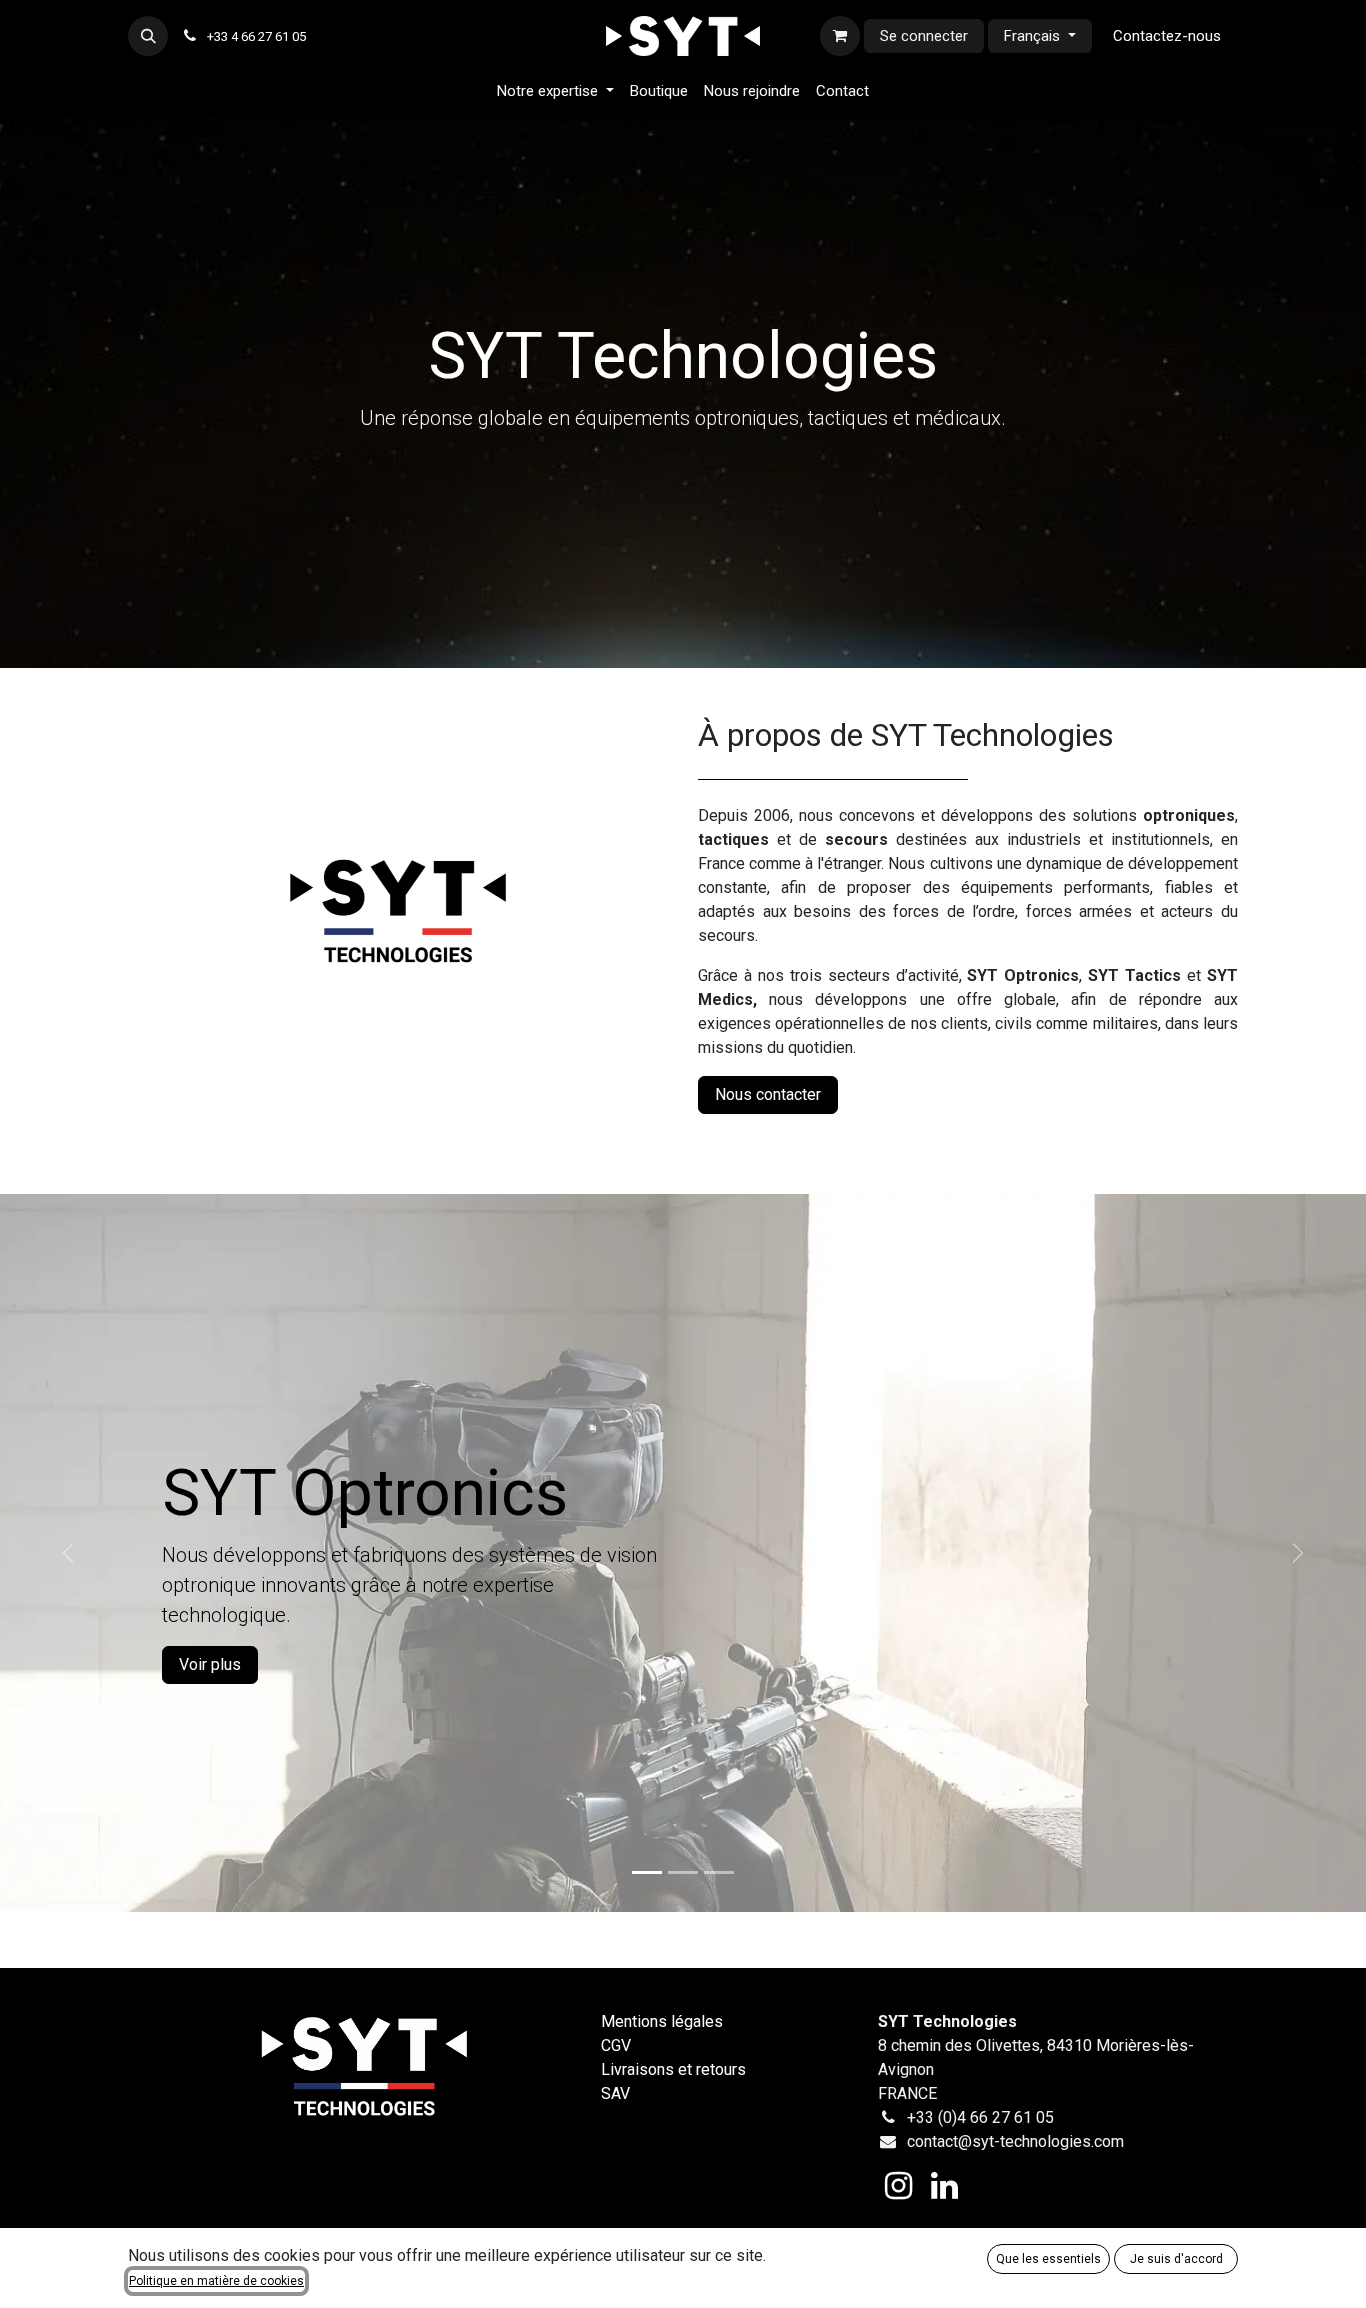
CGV (616, 2045)
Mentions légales (662, 2021)
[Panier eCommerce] (840, 36)
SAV (615, 2093)
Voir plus (210, 1664)
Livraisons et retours (673, 2069)
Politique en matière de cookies (216, 2281)
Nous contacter (768, 1094)
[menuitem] (555, 91)
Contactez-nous (1167, 36)
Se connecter (924, 36)
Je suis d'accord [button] (1176, 2259)
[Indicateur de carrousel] (647, 1872)
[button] (148, 36)
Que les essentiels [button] (1048, 2259)
